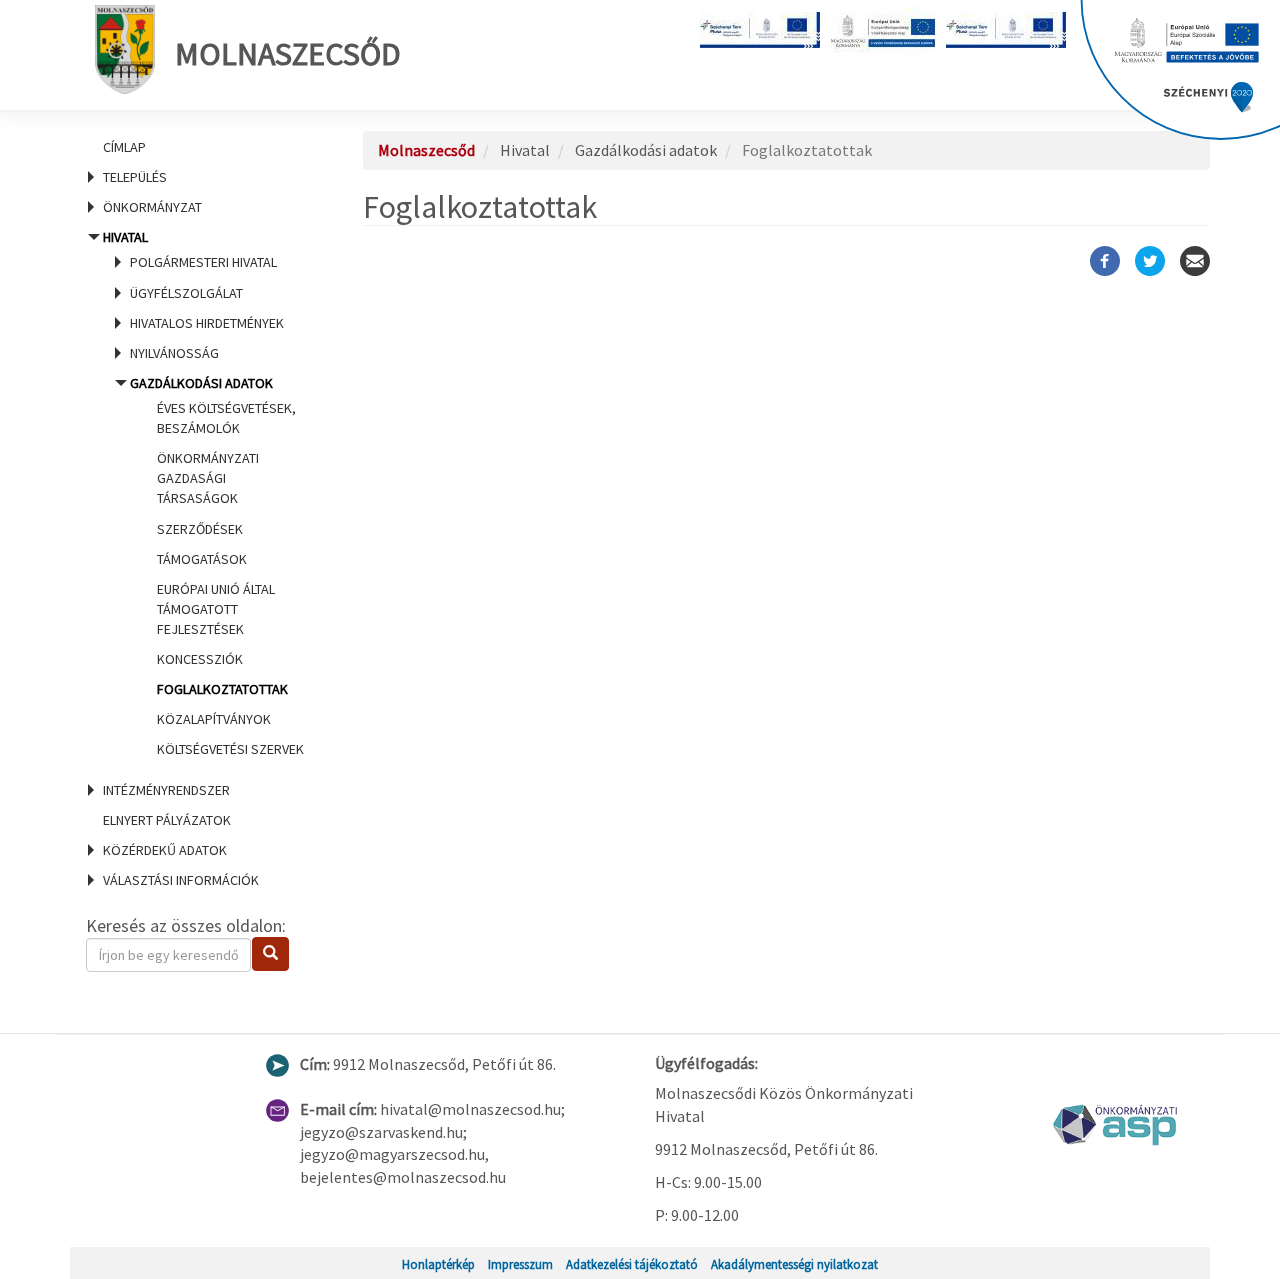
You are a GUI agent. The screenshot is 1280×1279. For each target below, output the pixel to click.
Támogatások (202, 559)
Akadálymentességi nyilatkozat (794, 1264)
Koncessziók (200, 659)
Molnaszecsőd (288, 54)
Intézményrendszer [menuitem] (166, 790)
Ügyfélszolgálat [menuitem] (186, 293)
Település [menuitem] (135, 177)
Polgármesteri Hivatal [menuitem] (203, 262)
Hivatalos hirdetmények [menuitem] (207, 323)
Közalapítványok (214, 719)
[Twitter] (1150, 261)
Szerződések (200, 529)
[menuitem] (200, 147)
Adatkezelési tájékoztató (632, 1264)
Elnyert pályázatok (167, 820)
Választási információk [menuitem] (181, 880)
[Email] (1195, 261)
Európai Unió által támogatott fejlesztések (216, 609)
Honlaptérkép (438, 1264)
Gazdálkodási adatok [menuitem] (217, 566)
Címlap (124, 147)
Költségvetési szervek (230, 749)
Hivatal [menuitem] (201, 493)
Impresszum (520, 1264)
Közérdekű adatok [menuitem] (165, 850)
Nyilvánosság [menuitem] (174, 353)
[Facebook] (1105, 261)
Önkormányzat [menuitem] (152, 207)
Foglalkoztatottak (222, 689)
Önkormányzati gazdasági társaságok (208, 478)
